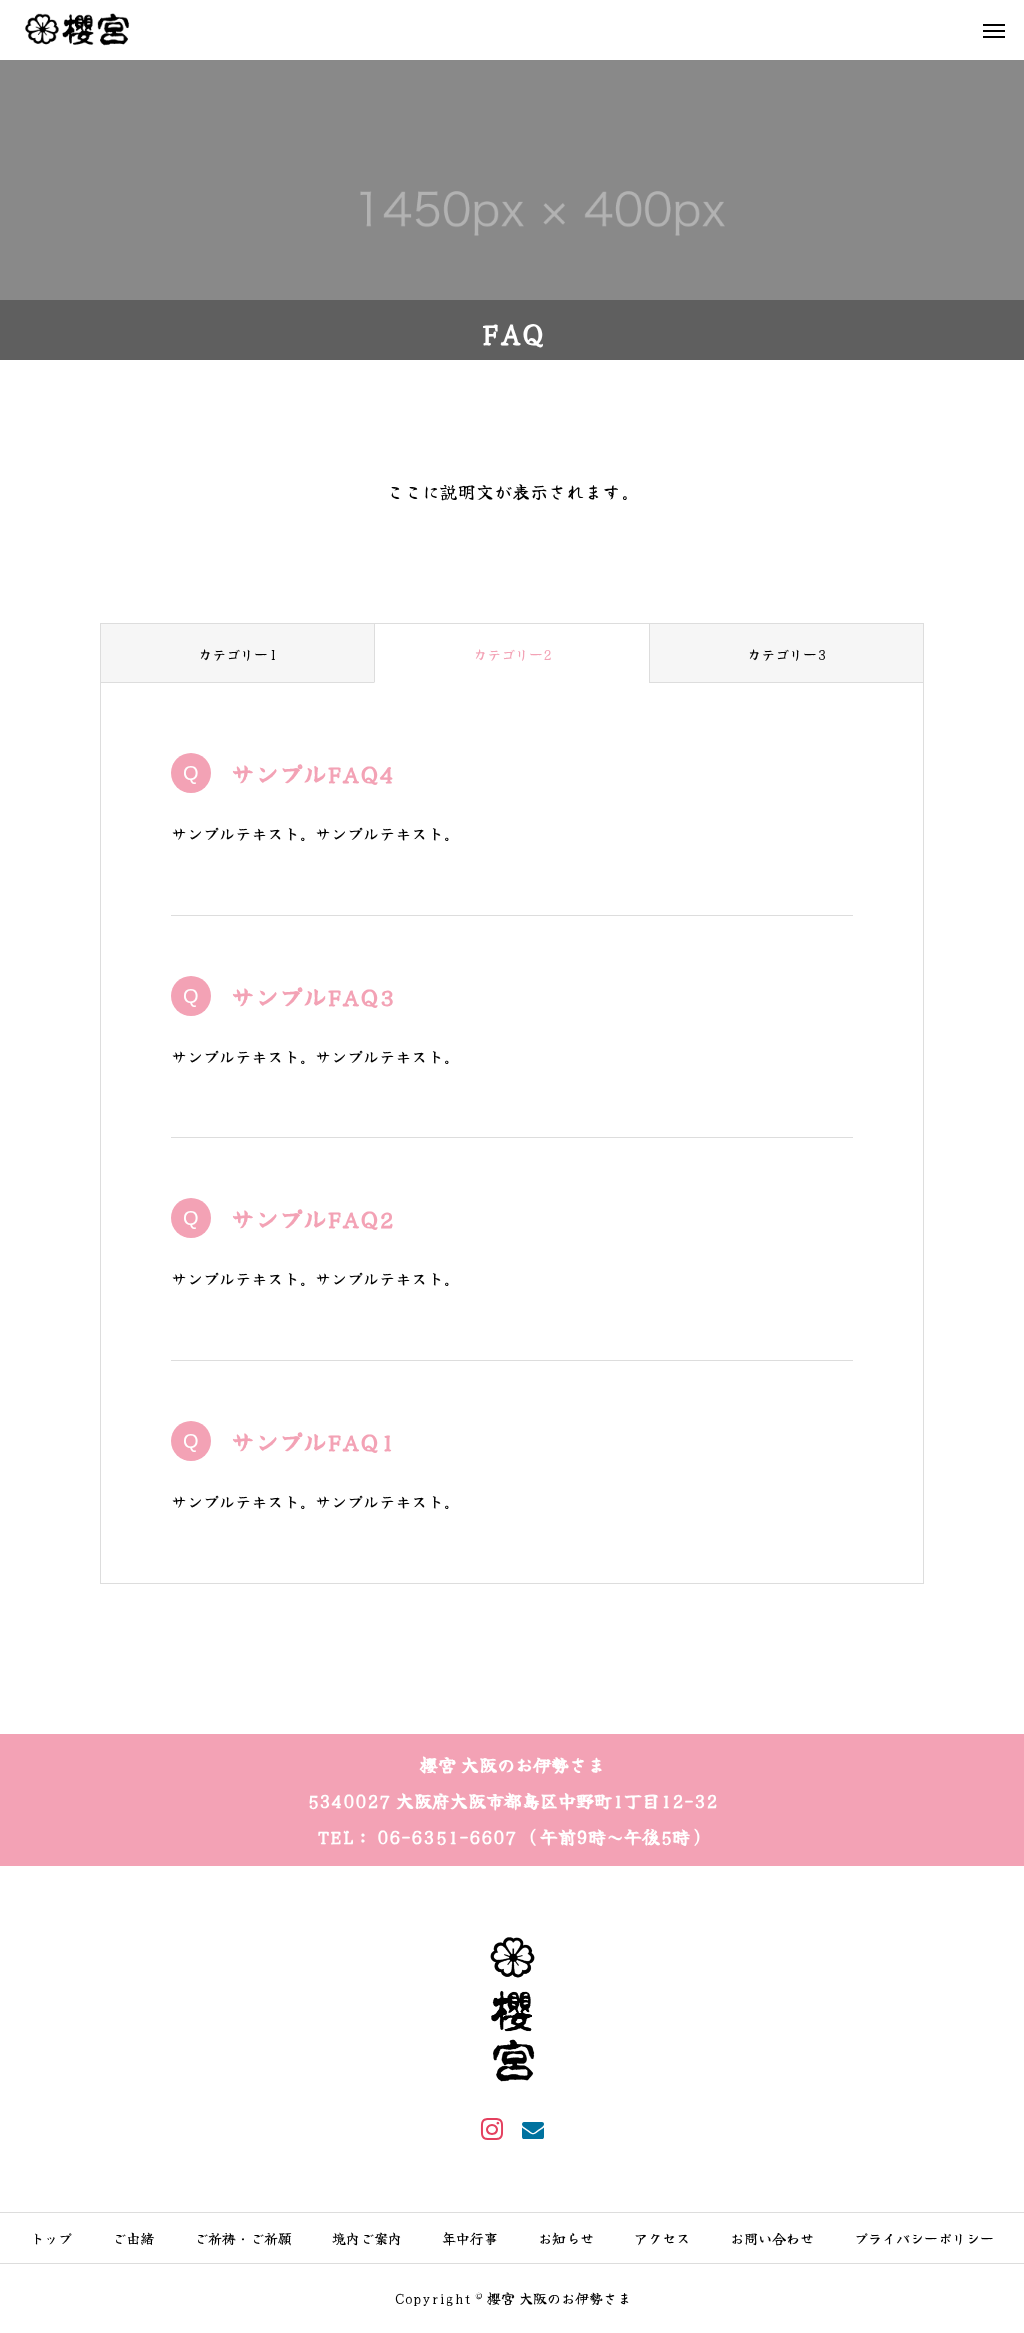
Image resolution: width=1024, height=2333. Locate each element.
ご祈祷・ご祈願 (243, 2238)
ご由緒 (133, 2238)
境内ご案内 (367, 2238)
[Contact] (532, 2129)
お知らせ (566, 2238)
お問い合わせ (772, 2238)
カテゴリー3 (786, 654)
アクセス (662, 2238)
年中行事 (470, 2238)
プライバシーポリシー (924, 2238)
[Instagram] (491, 2129)
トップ (51, 2238)
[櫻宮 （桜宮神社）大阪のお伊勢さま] (77, 30)
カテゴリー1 (237, 654)
